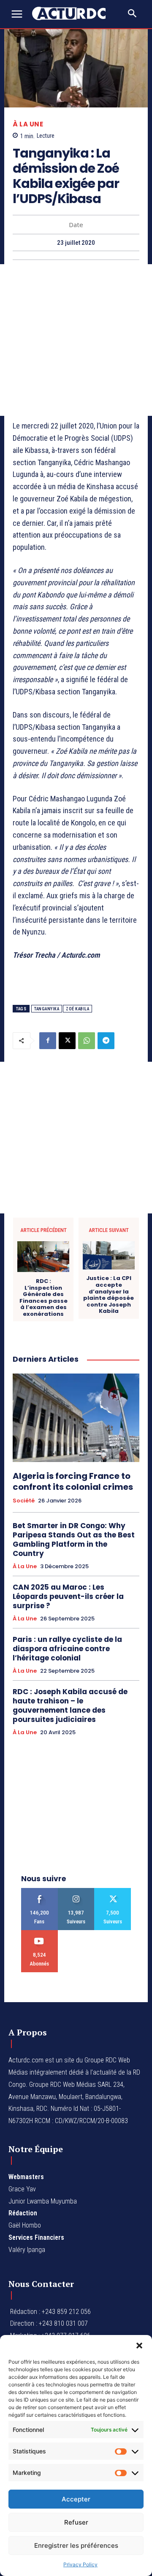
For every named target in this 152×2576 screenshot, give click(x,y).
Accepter (76, 2499)
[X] (67, 1041)
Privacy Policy (80, 2564)
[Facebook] (48, 1041)
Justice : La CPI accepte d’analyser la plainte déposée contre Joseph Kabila (109, 1295)
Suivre (76, 1891)
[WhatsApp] (87, 1041)
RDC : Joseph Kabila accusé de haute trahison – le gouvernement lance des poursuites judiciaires (70, 1706)
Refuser (76, 2522)
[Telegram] (106, 1041)
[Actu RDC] (73, 13)
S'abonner (39, 1933)
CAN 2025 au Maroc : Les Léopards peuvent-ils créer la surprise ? (68, 1596)
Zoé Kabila (77, 1009)
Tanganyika (47, 1009)
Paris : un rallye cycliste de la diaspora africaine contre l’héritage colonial (67, 1649)
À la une (28, 124)
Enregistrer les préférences (76, 2545)
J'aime (39, 1891)
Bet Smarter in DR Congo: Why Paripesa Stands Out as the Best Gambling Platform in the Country (74, 1540)
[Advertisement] (76, 340)
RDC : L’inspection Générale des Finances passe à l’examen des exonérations (43, 1298)
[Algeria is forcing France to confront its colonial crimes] (76, 1418)
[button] (139, 2346)
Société (24, 1501)
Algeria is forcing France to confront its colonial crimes (73, 1481)
